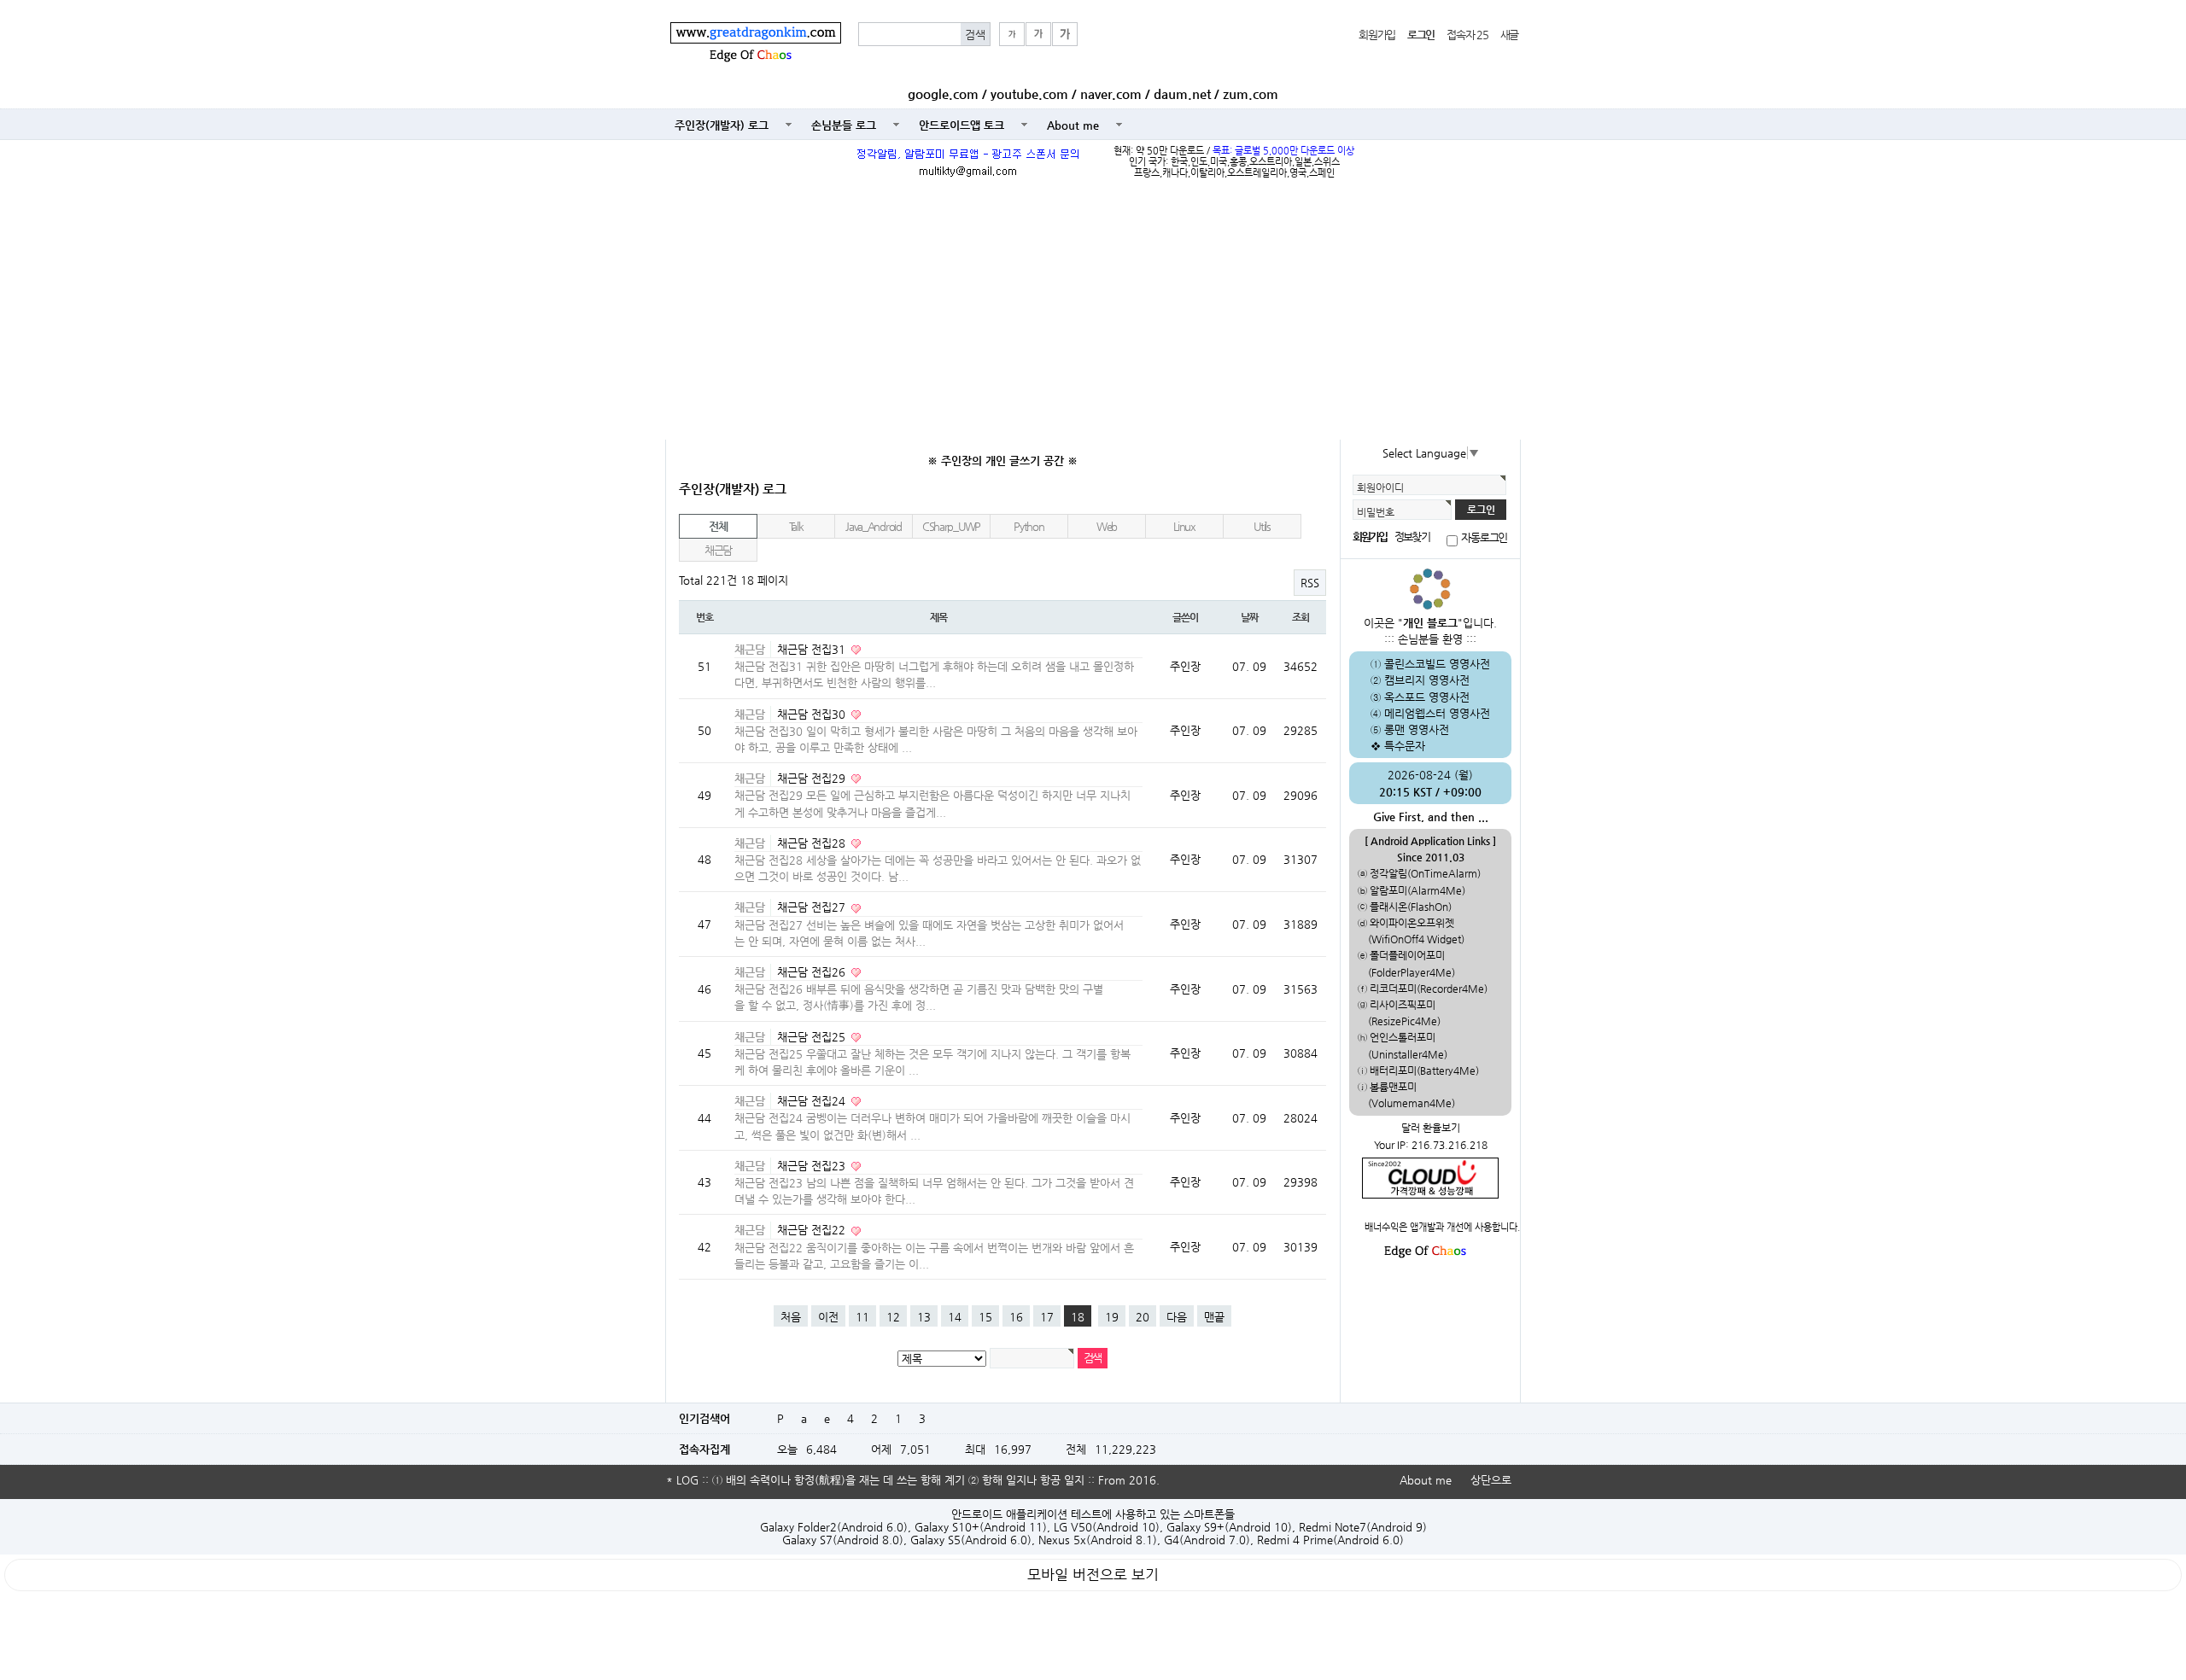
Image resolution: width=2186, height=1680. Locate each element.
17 (1047, 1317)
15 (985, 1317)
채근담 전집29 (813, 778)
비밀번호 (1376, 512)
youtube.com (1029, 94)
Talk (796, 526)
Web (1107, 526)
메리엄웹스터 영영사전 (1437, 713)
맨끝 (1214, 1317)
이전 (828, 1317)
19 (1112, 1317)
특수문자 (1405, 746)
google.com (943, 94)
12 (893, 1317)
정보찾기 (1412, 537)
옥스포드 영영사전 (1427, 697)
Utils (1262, 526)
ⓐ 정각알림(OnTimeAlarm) (1419, 873)
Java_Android (874, 526)
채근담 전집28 (813, 843)
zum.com (1251, 94)
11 (862, 1317)
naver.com (1111, 94)
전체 (718, 526)
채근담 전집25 (813, 1037)
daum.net (1182, 94)
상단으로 (1491, 1480)
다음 (1177, 1317)
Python (1029, 526)
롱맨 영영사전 (1417, 729)
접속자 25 (1467, 35)
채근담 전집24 (813, 1101)
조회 (1300, 617)
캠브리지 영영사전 (1427, 680)
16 (1016, 1317)
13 (924, 1317)
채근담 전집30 (813, 714)
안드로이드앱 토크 (961, 125)
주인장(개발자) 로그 (722, 125)
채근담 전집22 (813, 1230)
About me (1073, 125)
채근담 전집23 (813, 1166)
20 (1143, 1317)
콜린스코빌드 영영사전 (1437, 664)
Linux (1184, 526)
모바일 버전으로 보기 (1093, 1575)
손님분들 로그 (844, 125)
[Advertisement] (1093, 312)
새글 (1509, 35)
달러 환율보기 (1431, 1128)
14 (955, 1317)
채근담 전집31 (813, 649)
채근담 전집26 (813, 972)
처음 (791, 1317)
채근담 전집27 (813, 907)
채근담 (718, 550)
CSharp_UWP (951, 526)
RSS (1310, 583)
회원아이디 (1380, 487)
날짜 (1249, 617)
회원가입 (1377, 35)
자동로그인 (1484, 538)
